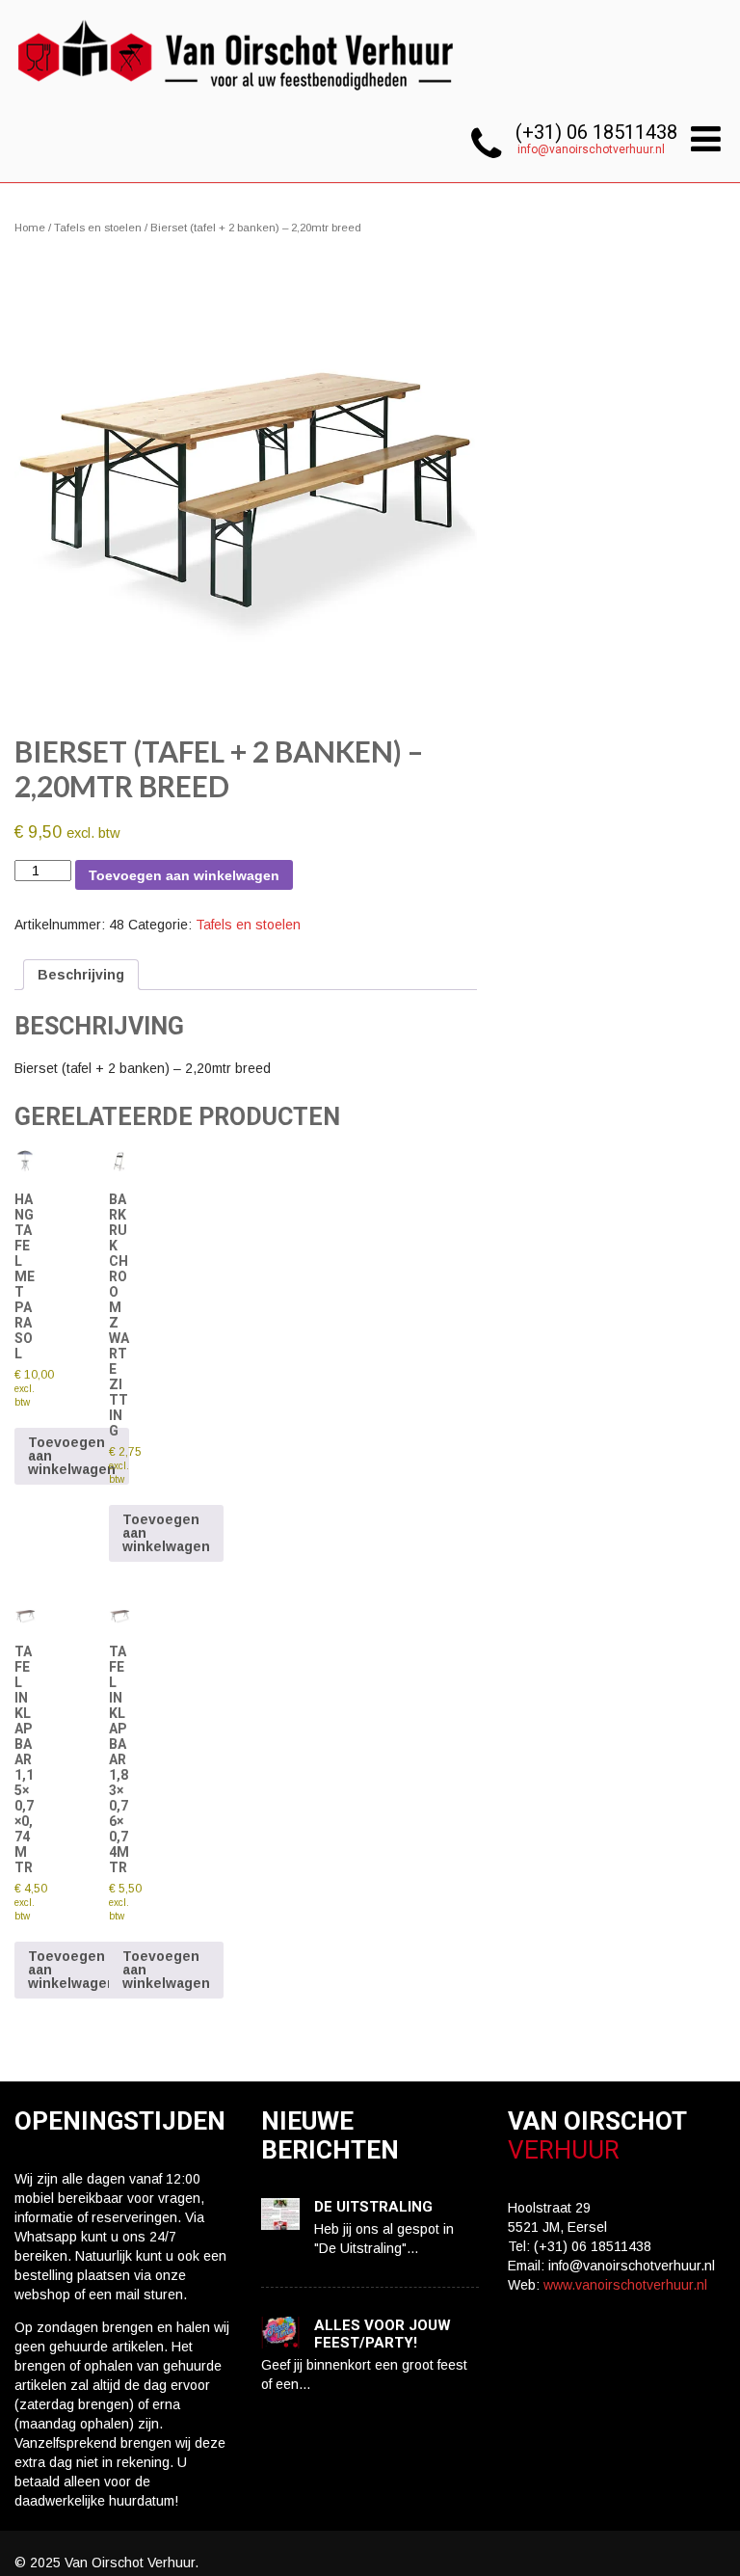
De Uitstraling (373, 2207)
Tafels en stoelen (98, 228)
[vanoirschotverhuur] (238, 96)
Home (30, 228)
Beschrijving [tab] (81, 975)
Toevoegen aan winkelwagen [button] (72, 1456)
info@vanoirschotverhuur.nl (591, 149)
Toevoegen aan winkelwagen (184, 875)
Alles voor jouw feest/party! (383, 2334)
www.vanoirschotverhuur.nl (625, 2285)
